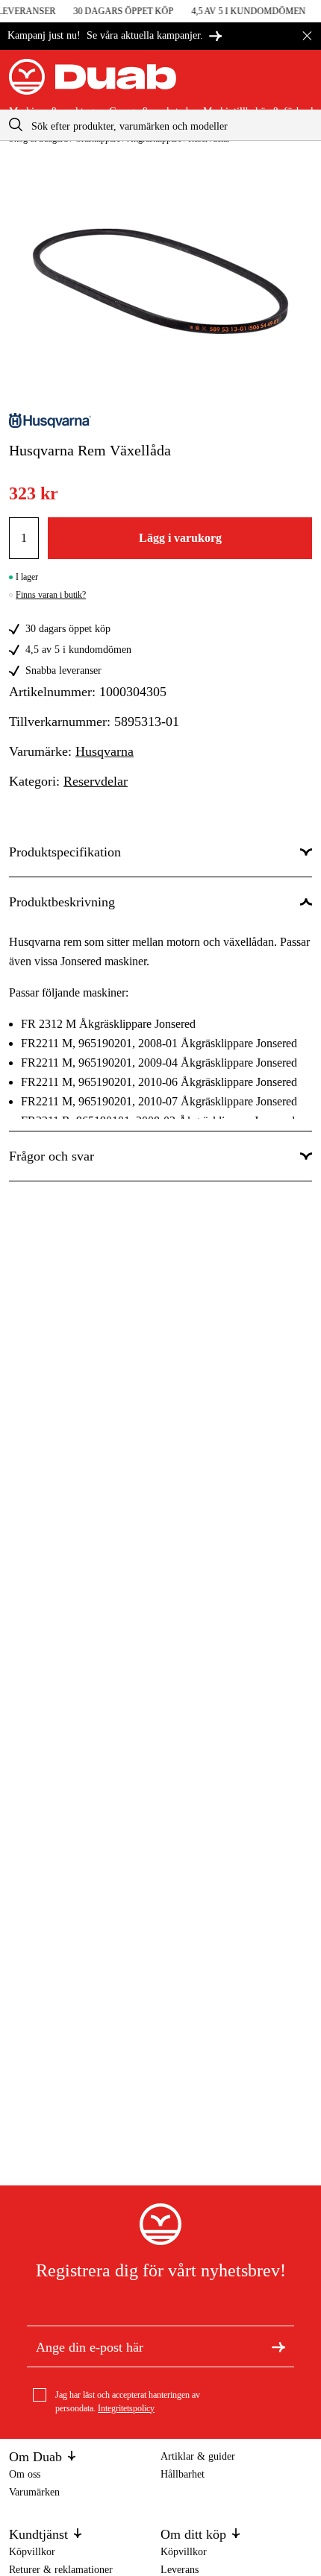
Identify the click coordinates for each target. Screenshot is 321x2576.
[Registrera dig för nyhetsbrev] (278, 2346)
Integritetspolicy (126, 2408)
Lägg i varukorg (180, 538)
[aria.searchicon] (16, 125)
